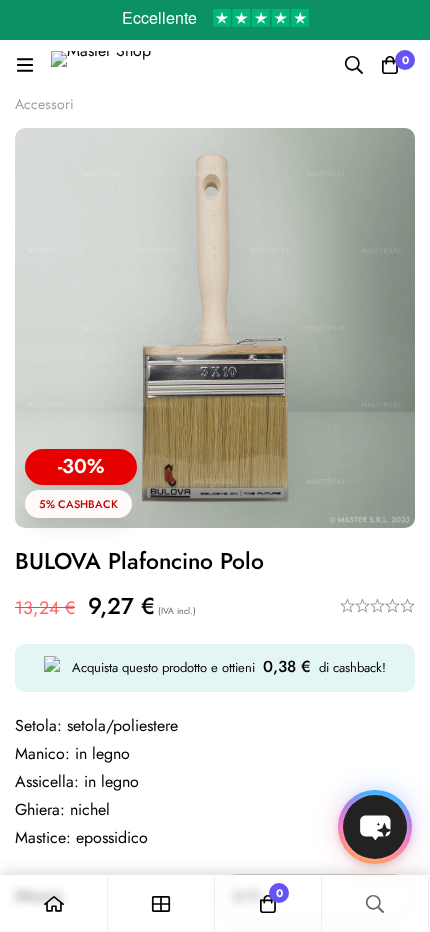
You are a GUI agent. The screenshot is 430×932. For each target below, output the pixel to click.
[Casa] (54, 903)
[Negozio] (161, 903)
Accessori (44, 104)
